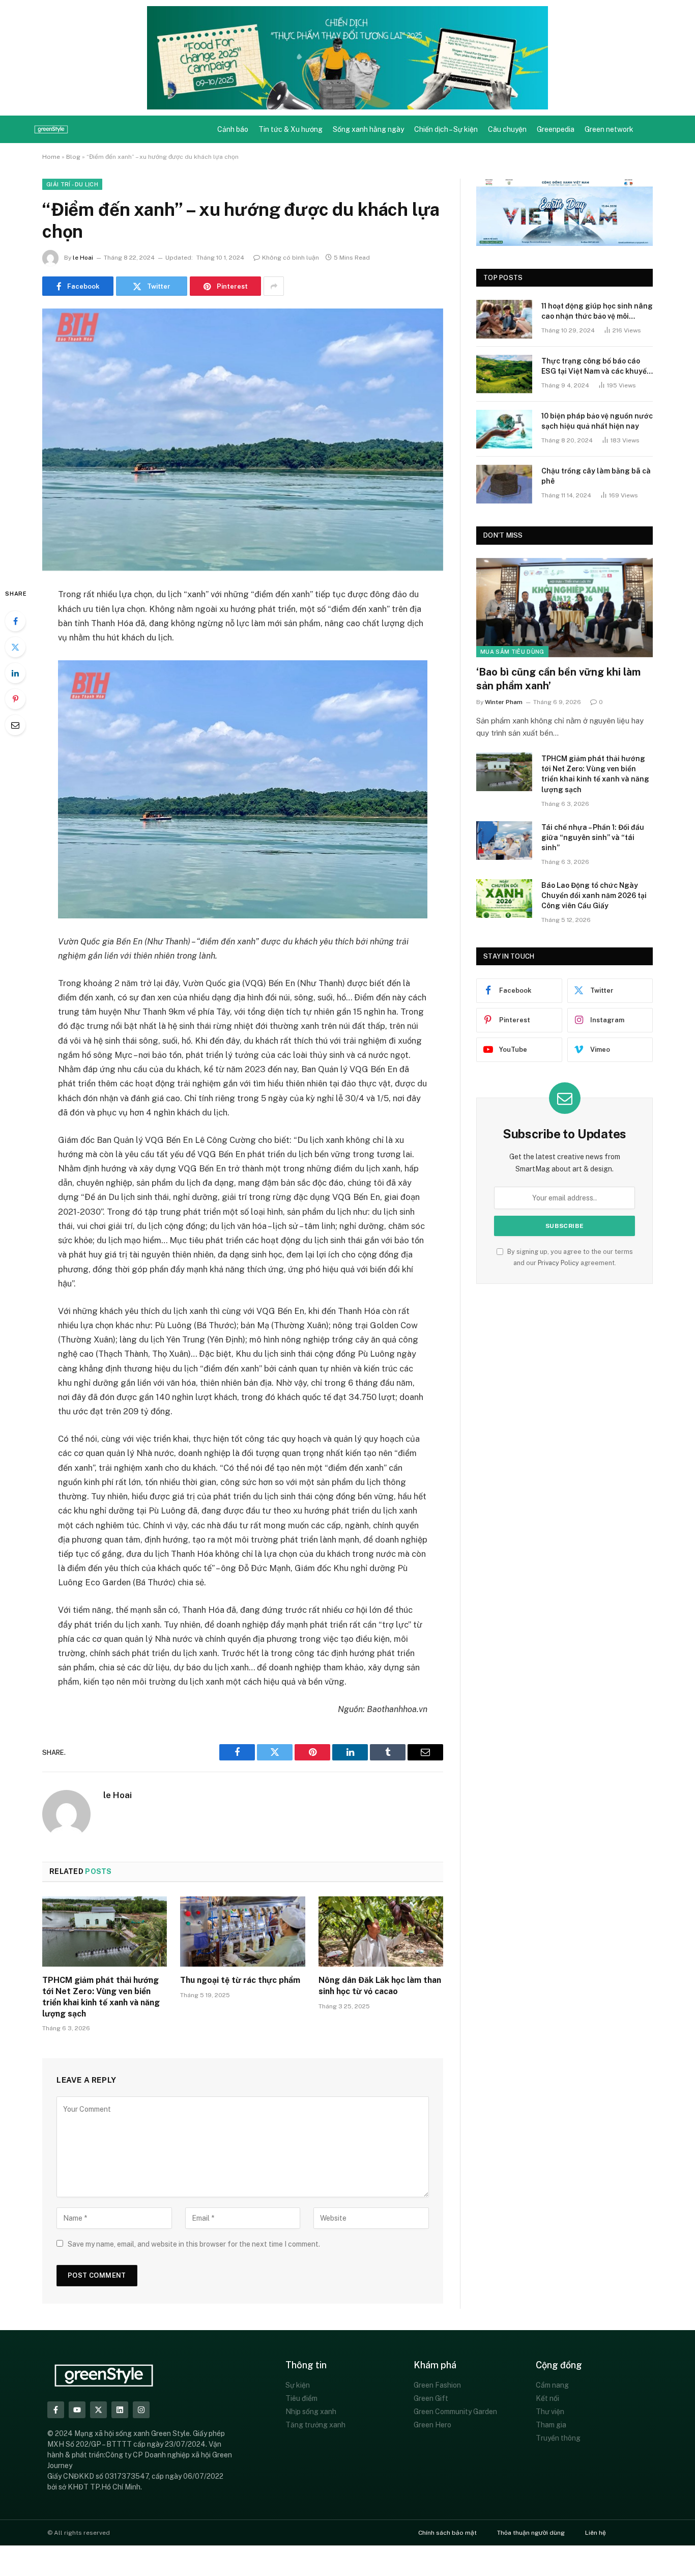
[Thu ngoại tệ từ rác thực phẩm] (242, 1931)
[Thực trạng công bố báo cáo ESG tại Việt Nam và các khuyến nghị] (504, 374)
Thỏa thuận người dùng (531, 2533)
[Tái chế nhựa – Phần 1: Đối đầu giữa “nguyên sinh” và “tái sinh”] (504, 841)
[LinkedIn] (15, 673)
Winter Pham (504, 702)
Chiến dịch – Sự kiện (446, 129)
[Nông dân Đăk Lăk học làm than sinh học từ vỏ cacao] (381, 1931)
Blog (73, 157)
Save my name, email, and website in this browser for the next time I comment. (194, 2244)
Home (51, 157)
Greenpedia (556, 129)
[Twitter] (15, 647)
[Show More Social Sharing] (274, 286)
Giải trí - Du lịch (72, 184)
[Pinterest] (15, 699)
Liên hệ (596, 2533)
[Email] (15, 725)
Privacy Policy (558, 1263)
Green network (609, 129)
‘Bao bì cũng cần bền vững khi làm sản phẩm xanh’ (558, 679)
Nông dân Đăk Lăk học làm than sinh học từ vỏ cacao (380, 1986)
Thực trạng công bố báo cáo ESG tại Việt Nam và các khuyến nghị (596, 367)
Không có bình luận (291, 258)
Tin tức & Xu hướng (291, 129)
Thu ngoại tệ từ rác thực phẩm (240, 1980)
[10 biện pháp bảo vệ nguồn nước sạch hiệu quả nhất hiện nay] (504, 429)
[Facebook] (15, 621)
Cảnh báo (233, 129)
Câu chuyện (507, 129)
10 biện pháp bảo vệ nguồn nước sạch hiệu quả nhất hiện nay (597, 421)
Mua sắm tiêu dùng (512, 652)
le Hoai (83, 258)
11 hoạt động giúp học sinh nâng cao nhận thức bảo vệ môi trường (597, 312)
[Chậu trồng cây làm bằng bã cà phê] (504, 484)
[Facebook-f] (56, 2410)
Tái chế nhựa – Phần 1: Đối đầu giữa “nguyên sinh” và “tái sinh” (593, 837)
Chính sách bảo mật (447, 2533)
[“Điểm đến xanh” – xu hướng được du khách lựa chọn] (243, 440)
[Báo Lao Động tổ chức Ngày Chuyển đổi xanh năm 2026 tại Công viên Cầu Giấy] (504, 899)
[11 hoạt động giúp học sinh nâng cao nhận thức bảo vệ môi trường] (504, 319)
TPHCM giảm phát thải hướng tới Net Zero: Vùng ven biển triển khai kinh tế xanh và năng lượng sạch (101, 1997)
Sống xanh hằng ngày (368, 129)
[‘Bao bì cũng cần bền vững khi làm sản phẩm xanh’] (564, 608)
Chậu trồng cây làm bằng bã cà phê (596, 476)
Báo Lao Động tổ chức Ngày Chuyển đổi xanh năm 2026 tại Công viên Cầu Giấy (594, 895)
